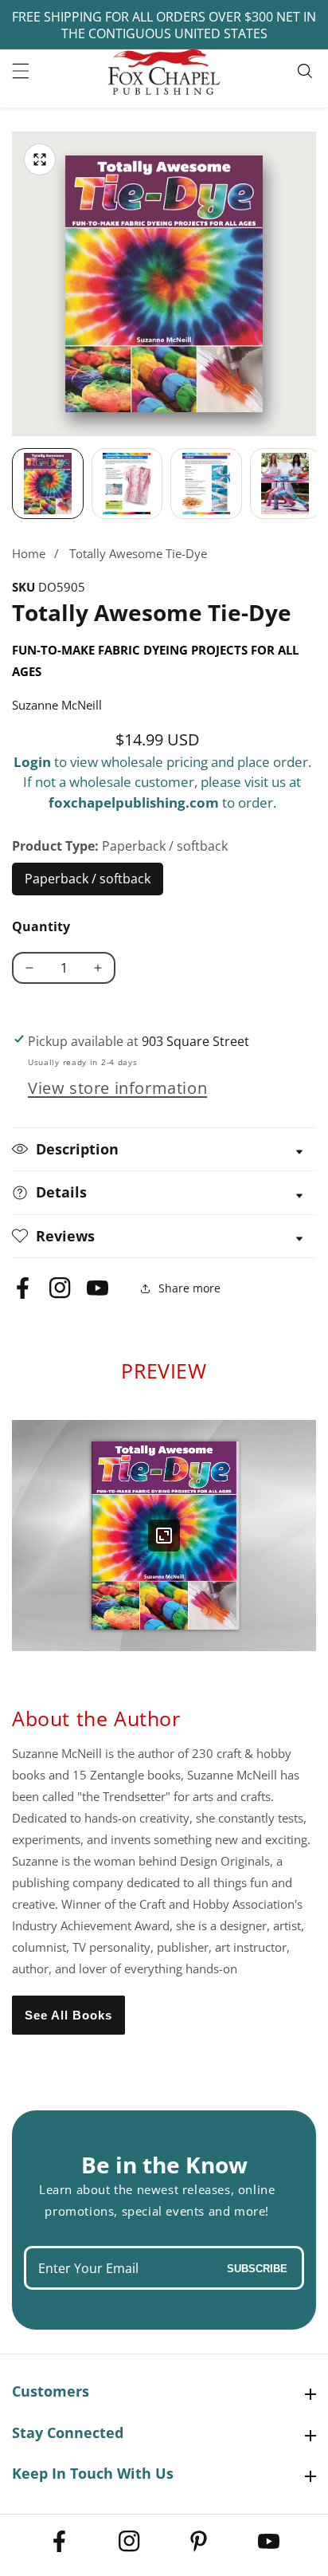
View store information (117, 1088)
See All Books (68, 2015)
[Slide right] (316, 484)
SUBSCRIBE (257, 2268)
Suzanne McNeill (57, 705)
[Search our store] (307, 71)
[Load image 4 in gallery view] (286, 484)
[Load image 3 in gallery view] (206, 484)
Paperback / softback (88, 883)
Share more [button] (189, 1288)
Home (29, 553)
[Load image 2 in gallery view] (127, 484)
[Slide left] (12, 484)
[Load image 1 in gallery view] (48, 484)
